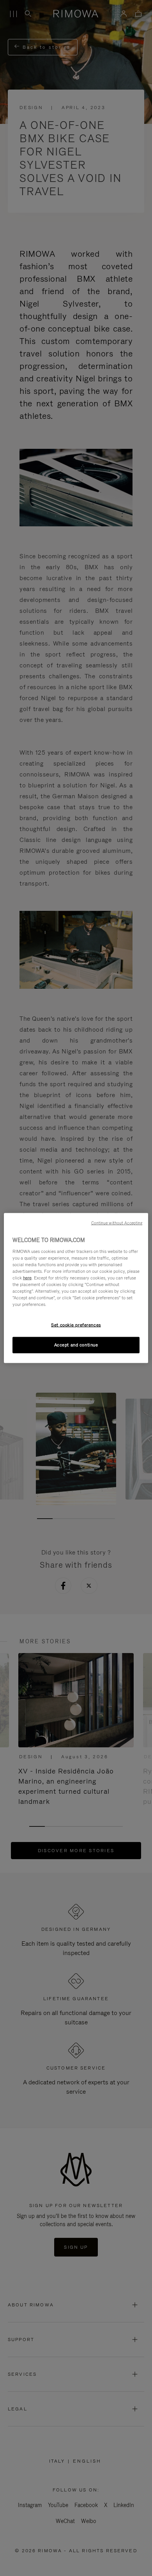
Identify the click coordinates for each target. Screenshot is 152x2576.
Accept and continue (76, 1345)
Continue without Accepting (117, 1223)
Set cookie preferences (76, 1325)
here (27, 1277)
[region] (76, 1288)
